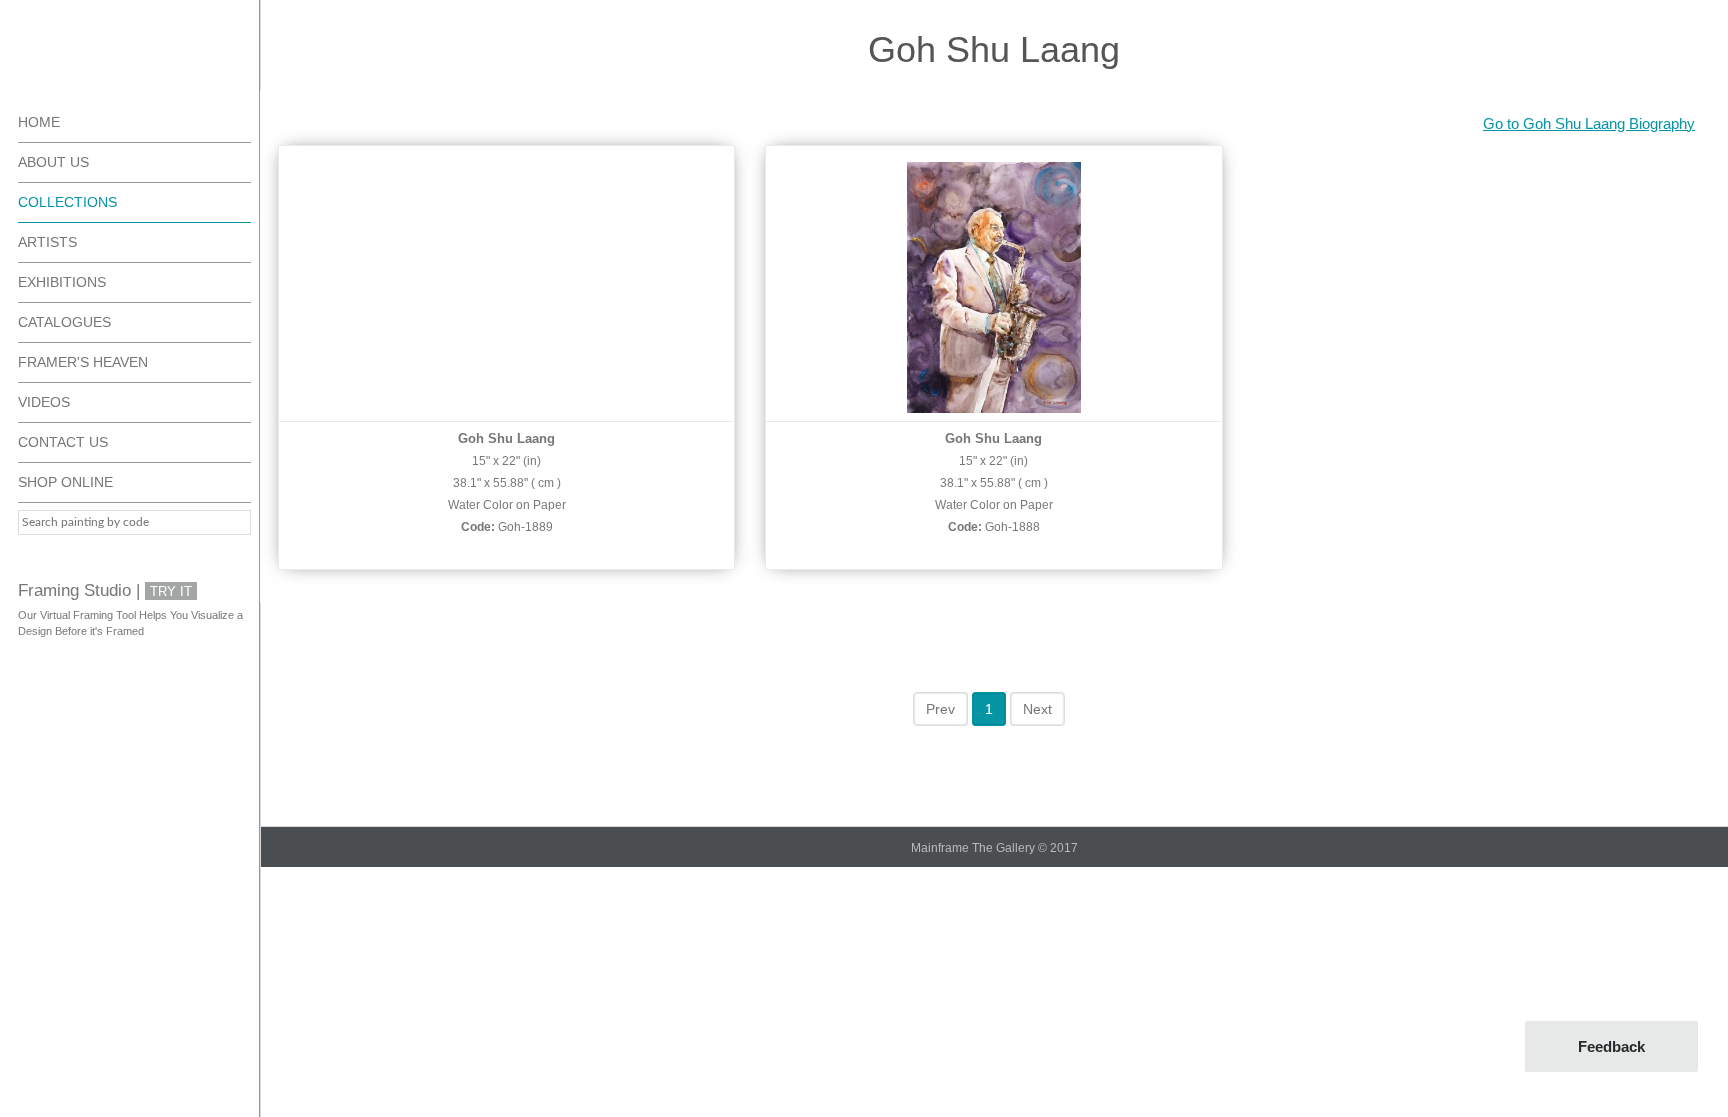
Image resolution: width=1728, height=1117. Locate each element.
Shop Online (65, 482)
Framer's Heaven (83, 362)
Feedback (1611, 1046)
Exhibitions (62, 282)
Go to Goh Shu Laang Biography (1589, 123)
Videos (44, 402)
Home (39, 122)
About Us (53, 162)
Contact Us (63, 442)
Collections (67, 202)
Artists (47, 242)
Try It (171, 591)
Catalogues (64, 322)
